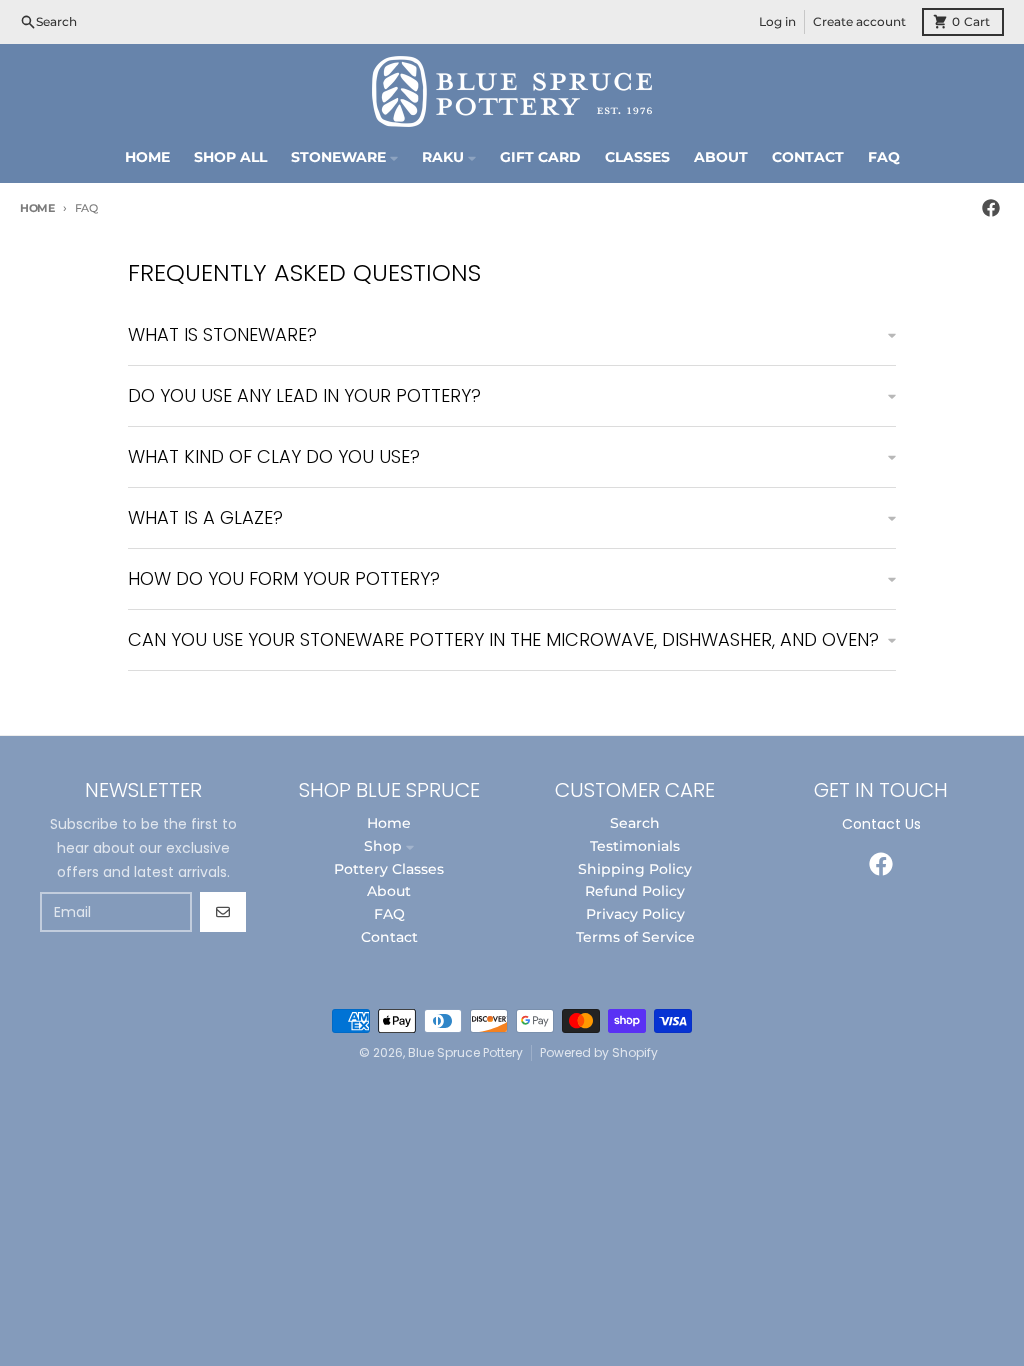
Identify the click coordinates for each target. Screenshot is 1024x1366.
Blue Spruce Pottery (465, 1052)
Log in (777, 21)
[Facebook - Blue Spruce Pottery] (991, 208)
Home (37, 208)
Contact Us (881, 824)
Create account (859, 21)
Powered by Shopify (599, 1052)
